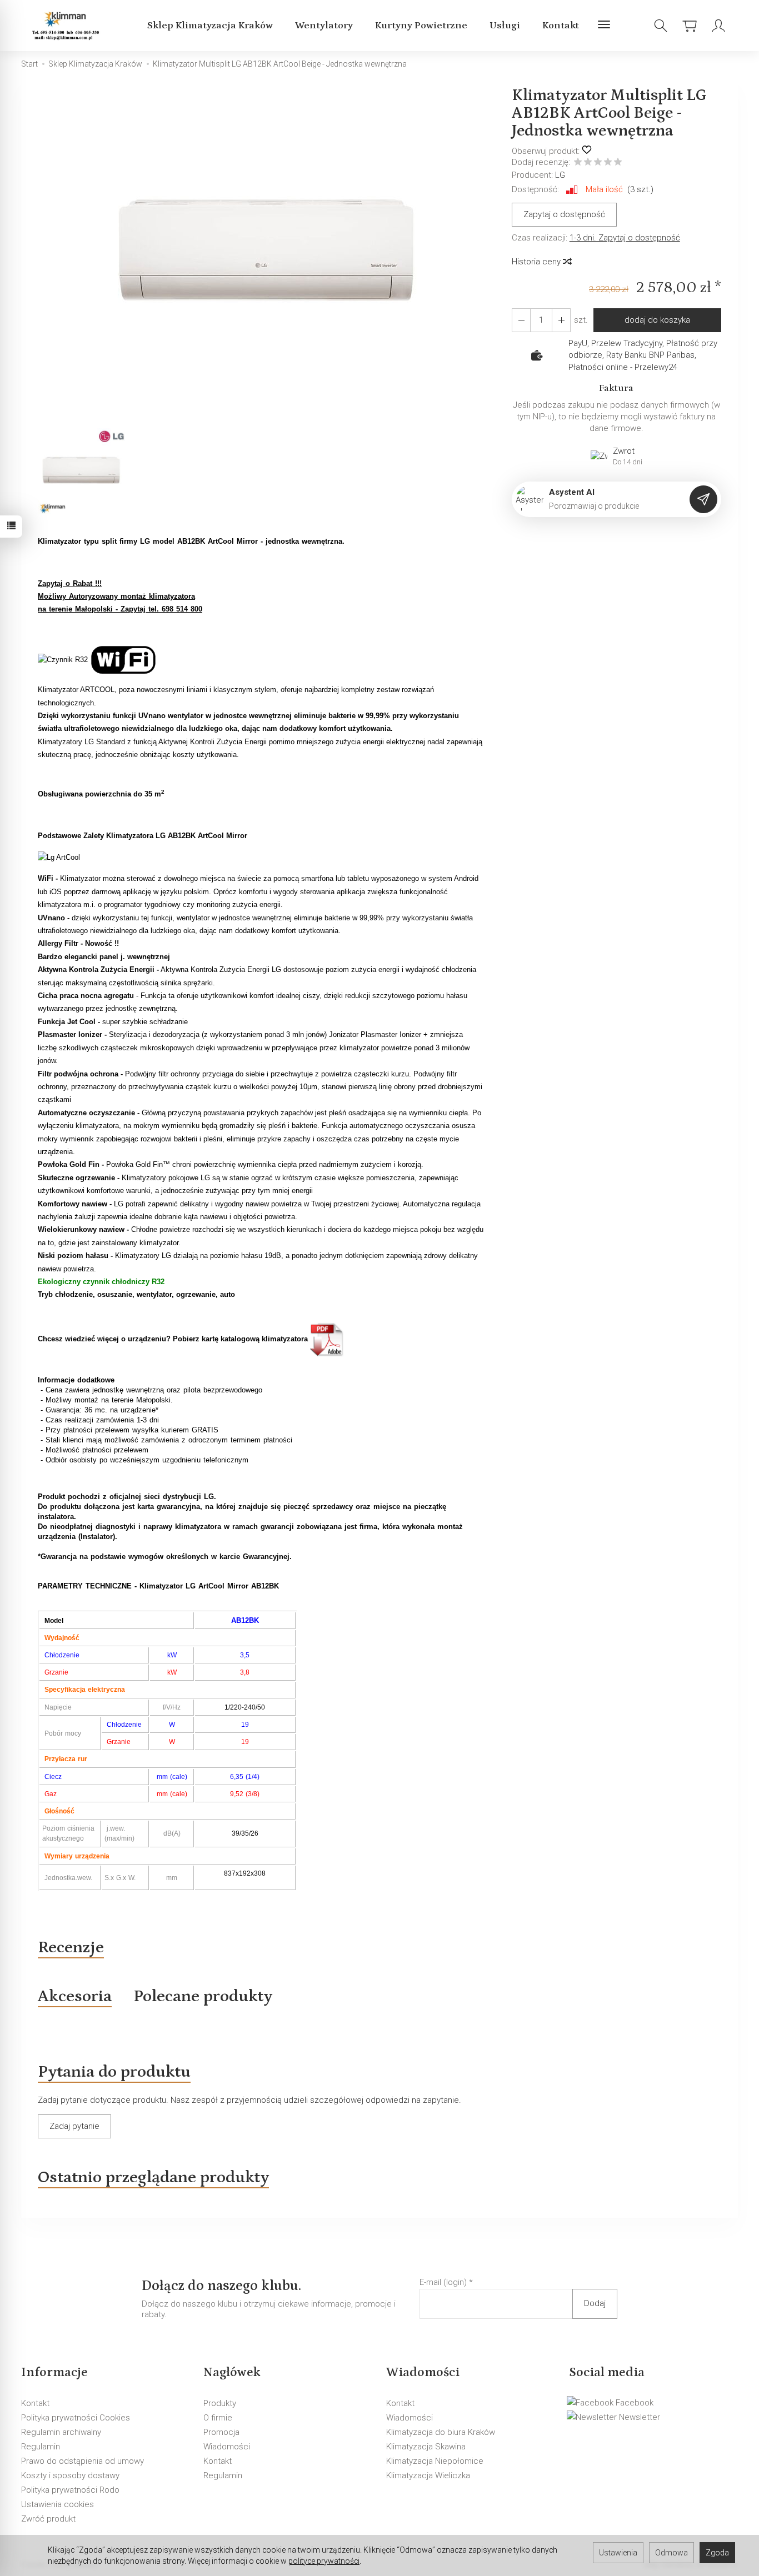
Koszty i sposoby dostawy (70, 2475)
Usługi (505, 26)
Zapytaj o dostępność (564, 214)
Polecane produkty (203, 1996)
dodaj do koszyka (657, 320)
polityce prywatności (324, 2561)
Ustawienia (618, 2553)
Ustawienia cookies (58, 2504)
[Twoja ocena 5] (618, 163)
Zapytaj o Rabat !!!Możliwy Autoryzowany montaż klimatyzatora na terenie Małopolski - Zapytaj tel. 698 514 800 (120, 597)
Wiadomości (227, 2447)
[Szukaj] (661, 26)
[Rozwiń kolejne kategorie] (604, 26)
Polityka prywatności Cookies (76, 2418)
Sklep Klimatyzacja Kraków (210, 26)
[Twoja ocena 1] (578, 163)
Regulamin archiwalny (61, 2432)
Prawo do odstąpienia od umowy (83, 2461)
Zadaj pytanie (74, 2126)
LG (560, 175)
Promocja (221, 2432)
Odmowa (671, 2553)
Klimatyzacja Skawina (426, 2447)
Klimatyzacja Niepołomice (435, 2461)
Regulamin (41, 2447)
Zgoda (717, 2553)
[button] (267, 256)
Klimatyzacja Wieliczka (428, 2475)
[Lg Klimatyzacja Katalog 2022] (327, 1339)
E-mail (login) (443, 2282)
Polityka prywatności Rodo (70, 2490)
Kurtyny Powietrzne (421, 26)
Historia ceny (537, 262)
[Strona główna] (68, 26)
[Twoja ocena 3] (598, 163)
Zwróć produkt (48, 2519)
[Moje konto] (718, 26)
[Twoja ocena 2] (588, 163)
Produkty (220, 2403)
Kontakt (561, 26)
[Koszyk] (690, 26)
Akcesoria (75, 1996)
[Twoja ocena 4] (608, 163)
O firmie (218, 2418)
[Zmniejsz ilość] (561, 320)
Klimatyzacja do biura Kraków (441, 2432)
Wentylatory (324, 26)
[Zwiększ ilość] (521, 320)
